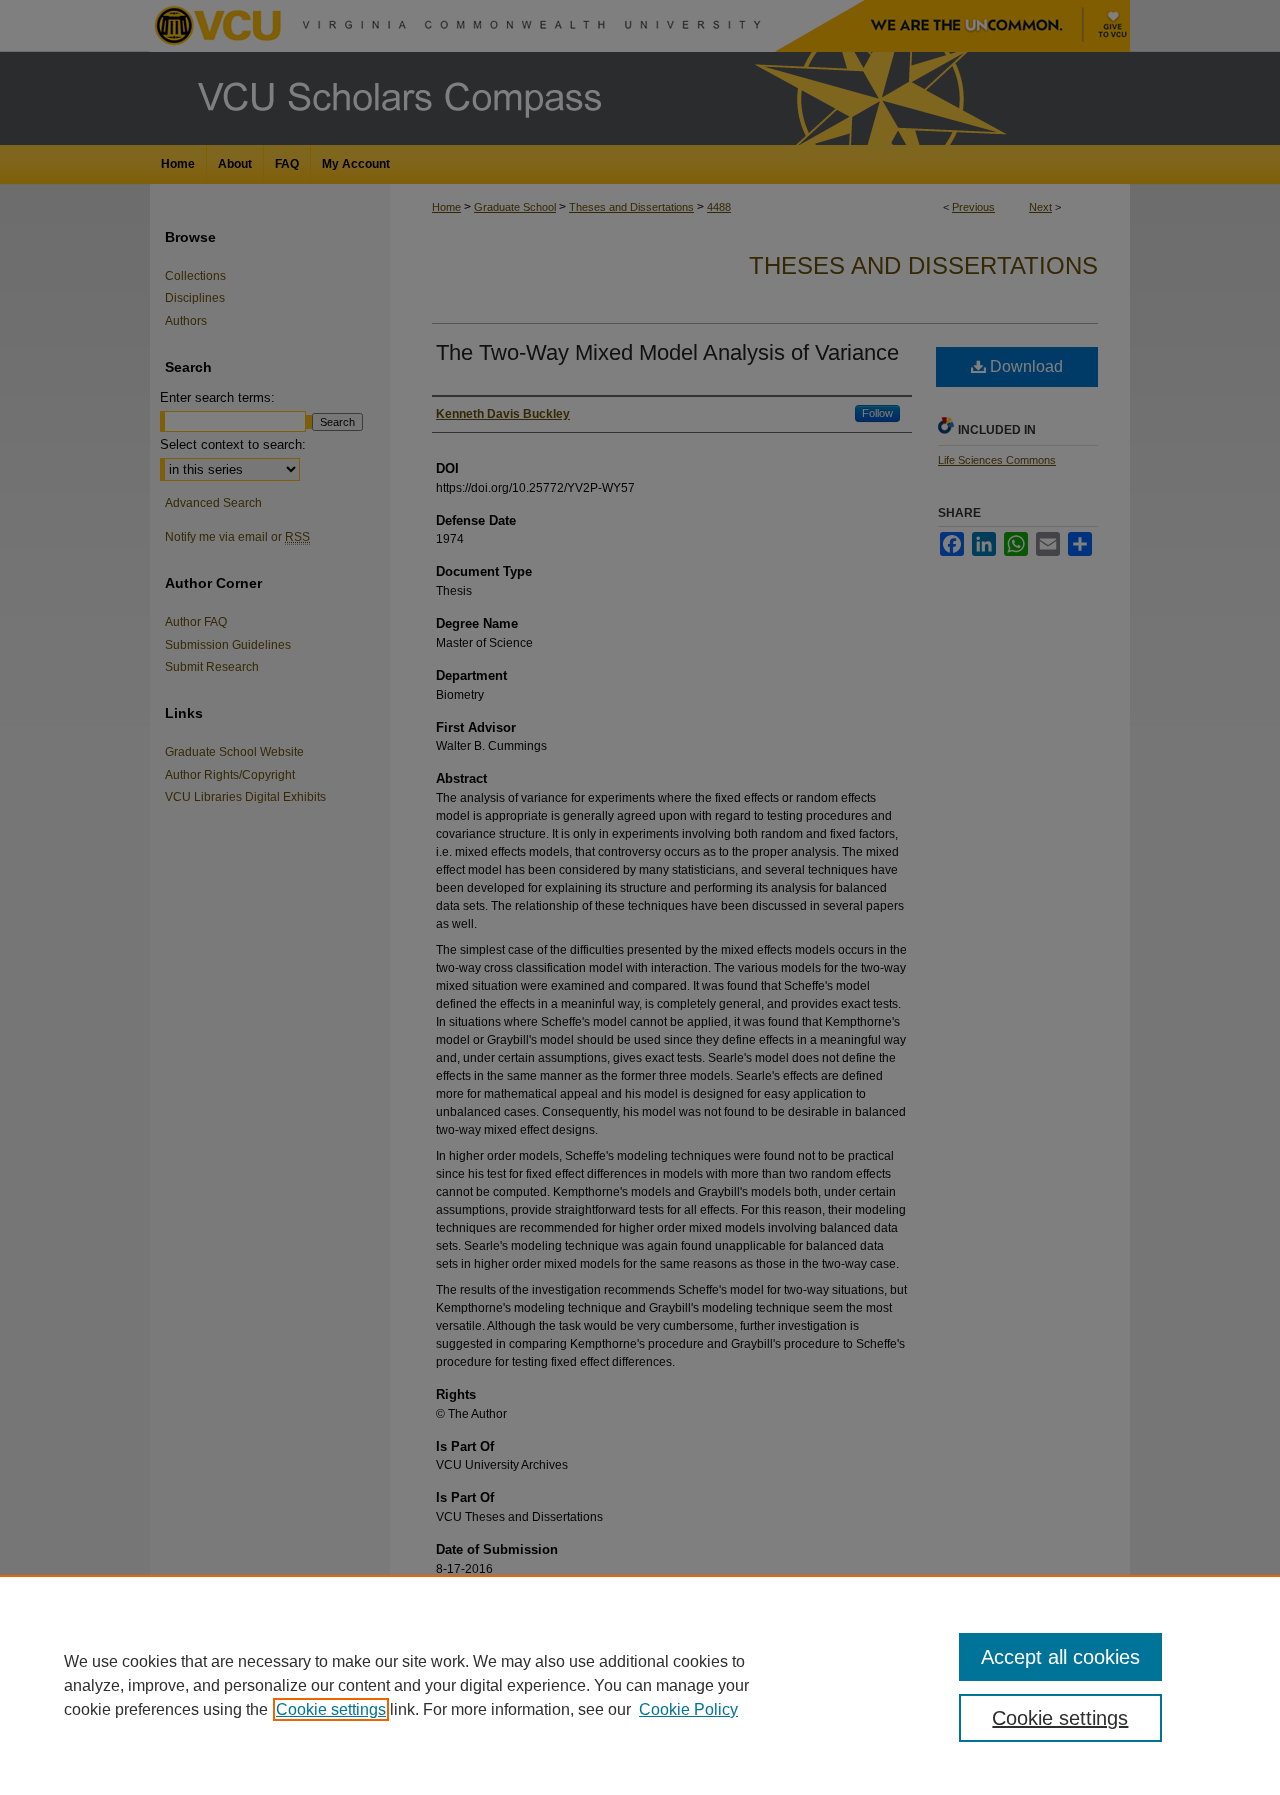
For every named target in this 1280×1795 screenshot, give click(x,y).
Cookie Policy (688, 1709)
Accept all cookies (1060, 1657)
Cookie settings (331, 1709)
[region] (640, 1685)
